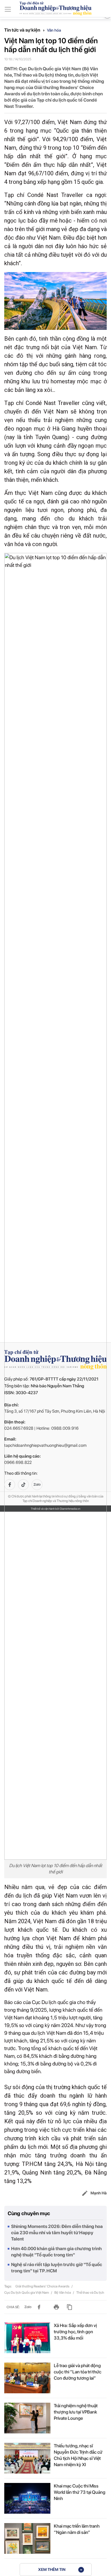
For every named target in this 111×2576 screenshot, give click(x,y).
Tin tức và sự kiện (23, 30)
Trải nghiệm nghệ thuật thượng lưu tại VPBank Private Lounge (76, 2412)
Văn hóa (54, 30)
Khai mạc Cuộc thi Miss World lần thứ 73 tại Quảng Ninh (80, 2492)
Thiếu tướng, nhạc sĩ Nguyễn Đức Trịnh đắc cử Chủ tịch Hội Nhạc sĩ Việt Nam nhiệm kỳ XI (78, 2455)
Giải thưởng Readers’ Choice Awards (43, 2286)
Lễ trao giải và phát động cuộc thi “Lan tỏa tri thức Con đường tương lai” (78, 2372)
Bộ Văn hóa (63, 2293)
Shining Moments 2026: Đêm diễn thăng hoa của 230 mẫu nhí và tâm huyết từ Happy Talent (57, 2233)
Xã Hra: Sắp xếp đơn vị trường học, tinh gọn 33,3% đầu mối (75, 2332)
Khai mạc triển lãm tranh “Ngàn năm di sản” (77, 2529)
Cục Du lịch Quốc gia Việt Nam (27, 2293)
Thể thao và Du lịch (90, 2293)
